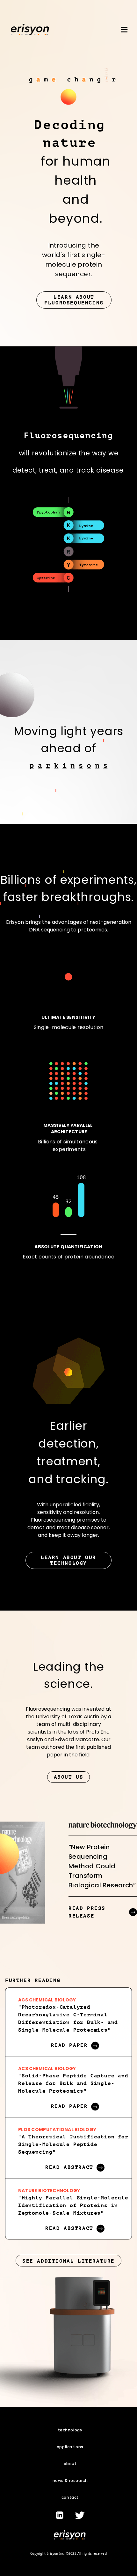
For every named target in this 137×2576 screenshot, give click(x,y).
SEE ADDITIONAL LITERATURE (68, 2261)
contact (70, 2497)
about (70, 2464)
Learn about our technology (68, 1560)
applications (70, 2447)
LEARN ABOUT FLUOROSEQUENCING (74, 300)
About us (69, 1777)
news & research (70, 2481)
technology (70, 2430)
